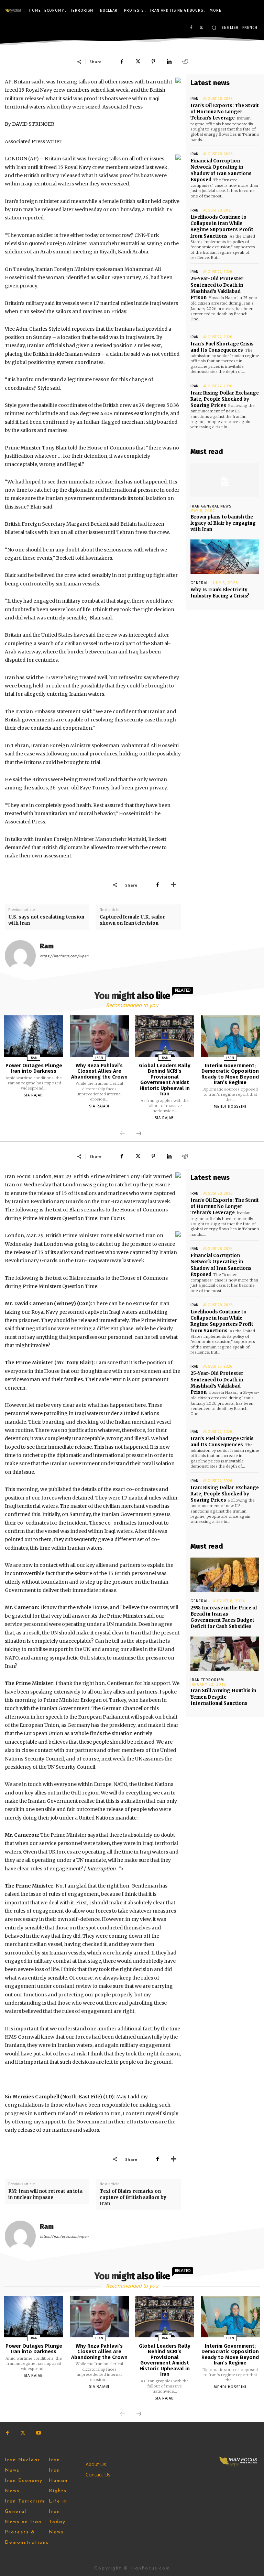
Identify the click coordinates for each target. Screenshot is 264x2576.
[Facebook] (191, 28)
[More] (174, 885)
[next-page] (139, 1134)
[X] (201, 28)
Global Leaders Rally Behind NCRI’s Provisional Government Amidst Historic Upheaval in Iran (165, 1080)
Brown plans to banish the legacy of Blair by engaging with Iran (223, 523)
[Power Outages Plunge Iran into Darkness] (34, 1036)
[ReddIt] (185, 61)
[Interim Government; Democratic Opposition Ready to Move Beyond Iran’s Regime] (230, 1036)
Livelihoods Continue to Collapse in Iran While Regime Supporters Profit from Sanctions (222, 227)
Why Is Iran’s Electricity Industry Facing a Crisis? (220, 593)
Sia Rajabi (34, 1095)
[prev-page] (123, 1134)
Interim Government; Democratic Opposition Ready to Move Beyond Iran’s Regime (230, 1074)
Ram (47, 946)
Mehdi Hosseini (230, 1107)
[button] (214, 28)
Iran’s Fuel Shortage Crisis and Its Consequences (222, 347)
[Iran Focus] (13, 11)
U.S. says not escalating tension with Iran (46, 920)
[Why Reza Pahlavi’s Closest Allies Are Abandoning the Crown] (99, 1036)
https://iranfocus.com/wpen (64, 956)
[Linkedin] (169, 61)
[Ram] (20, 956)
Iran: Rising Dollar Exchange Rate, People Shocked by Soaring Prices (225, 399)
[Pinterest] (153, 61)
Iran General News (211, 506)
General (199, 583)
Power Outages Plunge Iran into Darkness (34, 1068)
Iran (194, 99)
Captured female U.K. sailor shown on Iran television (132, 920)
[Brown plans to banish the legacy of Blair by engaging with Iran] (225, 480)
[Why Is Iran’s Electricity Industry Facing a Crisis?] (225, 557)
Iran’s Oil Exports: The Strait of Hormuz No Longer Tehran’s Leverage (225, 112)
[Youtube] (38, 2433)
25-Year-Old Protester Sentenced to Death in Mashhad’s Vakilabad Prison (217, 288)
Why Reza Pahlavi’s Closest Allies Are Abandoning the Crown (99, 1071)
